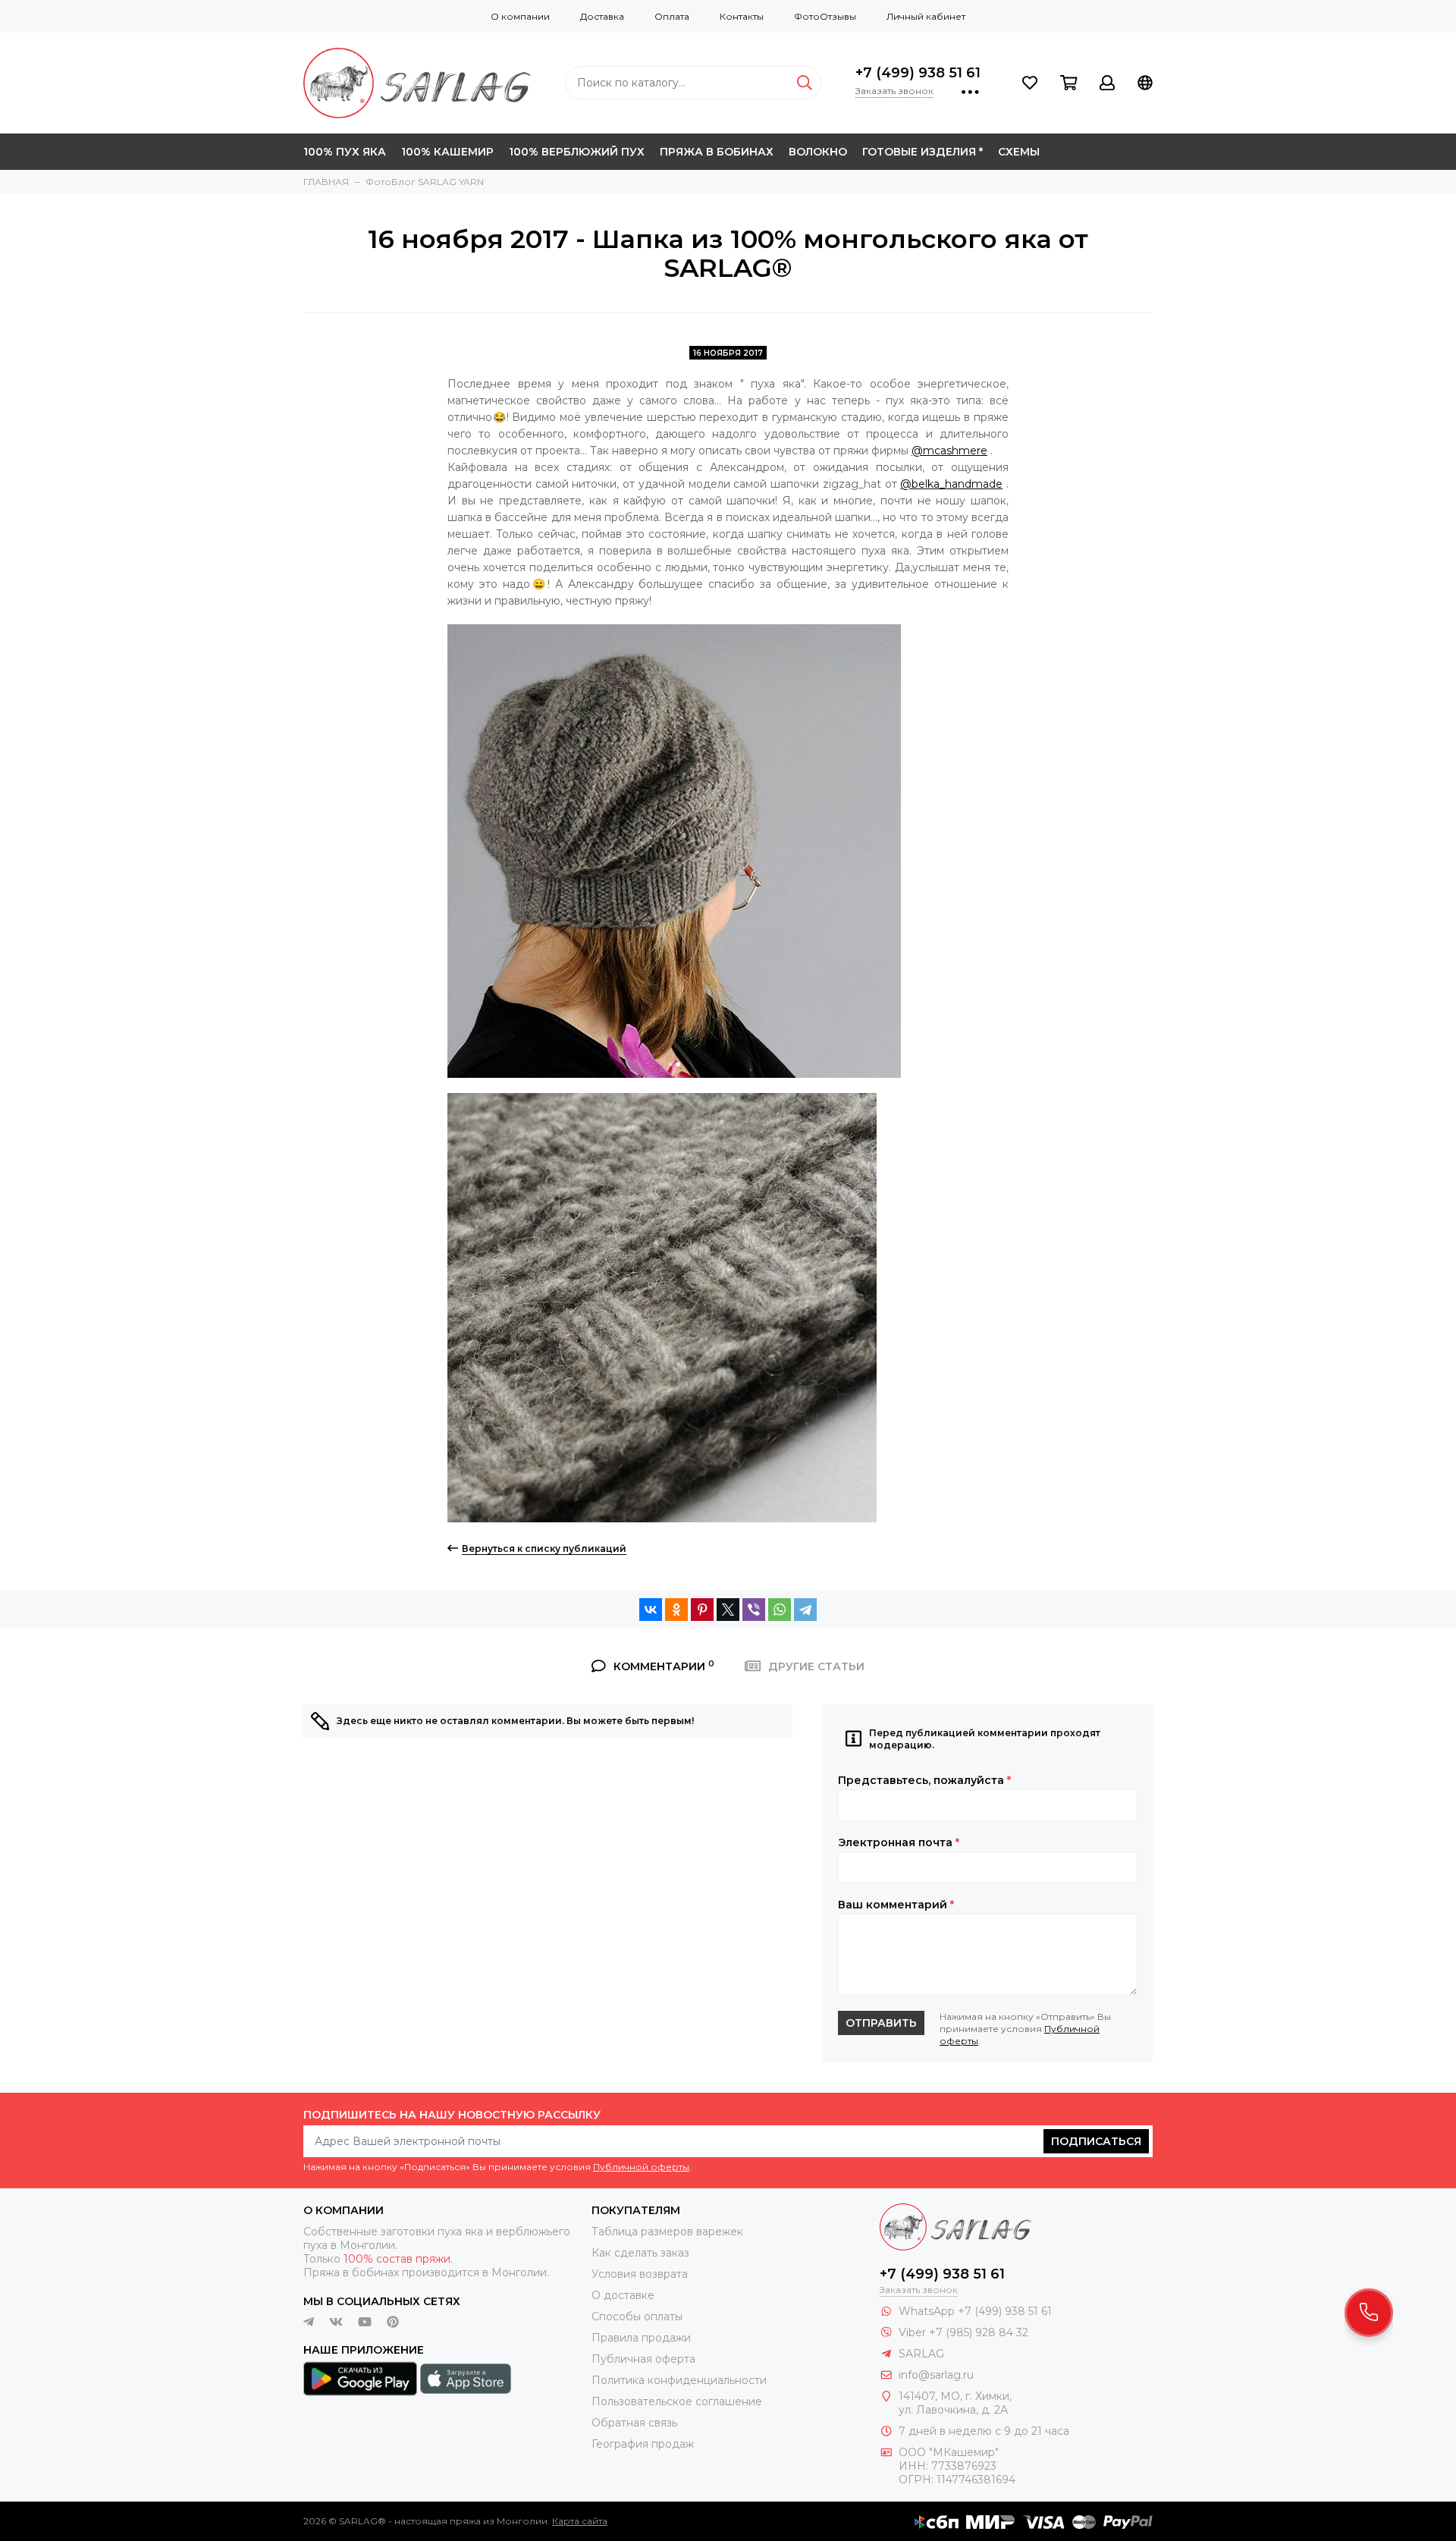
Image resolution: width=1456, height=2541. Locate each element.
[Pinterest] (702, 1610)
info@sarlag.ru (936, 2375)
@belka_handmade (951, 484)
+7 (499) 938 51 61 (918, 73)
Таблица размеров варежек (667, 2232)
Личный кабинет (926, 16)
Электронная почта (899, 1842)
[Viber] (754, 1610)
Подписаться (1096, 2141)
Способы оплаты (637, 2316)
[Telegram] (805, 1610)
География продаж (643, 2444)
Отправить (881, 2023)
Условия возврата (640, 2274)
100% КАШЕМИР (447, 152)
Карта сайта (580, 2521)
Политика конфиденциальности (679, 2380)
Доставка (602, 16)
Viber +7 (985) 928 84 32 (963, 2332)
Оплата (672, 16)
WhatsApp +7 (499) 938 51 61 (975, 2311)
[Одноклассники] (676, 1610)
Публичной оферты (641, 2167)
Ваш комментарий (896, 1905)
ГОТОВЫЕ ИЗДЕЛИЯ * (923, 152)
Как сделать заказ (640, 2253)
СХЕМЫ (1019, 152)
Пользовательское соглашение (677, 2401)
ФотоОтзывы (825, 16)
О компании (520, 16)
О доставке (623, 2295)
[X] (728, 1610)
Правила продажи (641, 2338)
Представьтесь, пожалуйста (924, 1780)
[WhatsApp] (780, 1610)
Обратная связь (634, 2423)
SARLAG (921, 2354)
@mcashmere (949, 451)
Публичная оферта (643, 2359)
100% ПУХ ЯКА (345, 152)
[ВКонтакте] (651, 1610)
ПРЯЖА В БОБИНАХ (717, 152)
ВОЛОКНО (818, 152)
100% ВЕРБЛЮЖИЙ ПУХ (577, 152)
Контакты (742, 16)
